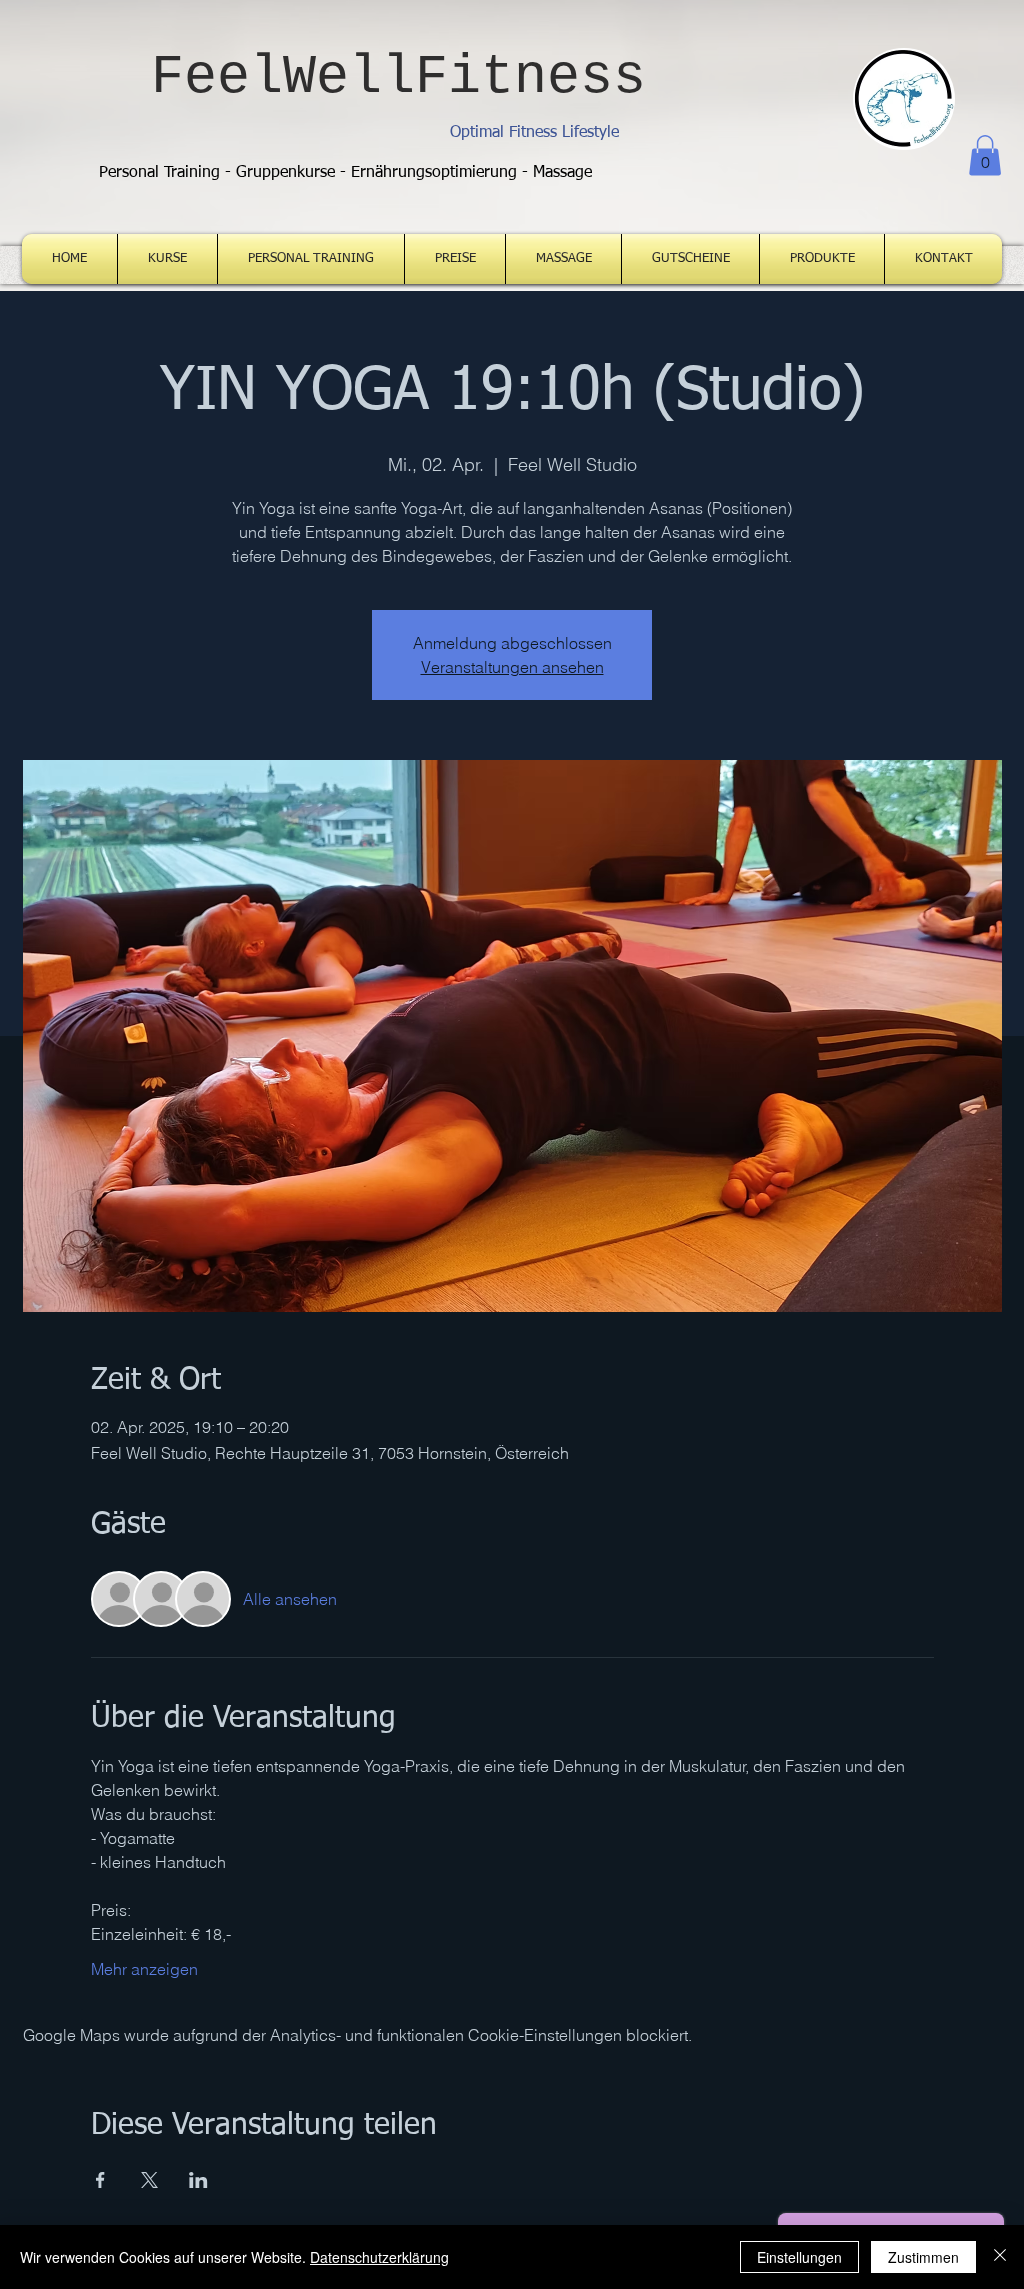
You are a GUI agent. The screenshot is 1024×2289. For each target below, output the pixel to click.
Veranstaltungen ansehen (512, 667)
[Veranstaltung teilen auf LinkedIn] (198, 2180)
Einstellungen (799, 2257)
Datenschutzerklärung (379, 2257)
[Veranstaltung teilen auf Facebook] (100, 2180)
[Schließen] (1000, 2257)
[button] (985, 155)
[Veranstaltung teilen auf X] (149, 2180)
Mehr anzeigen (144, 1969)
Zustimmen (923, 2257)
